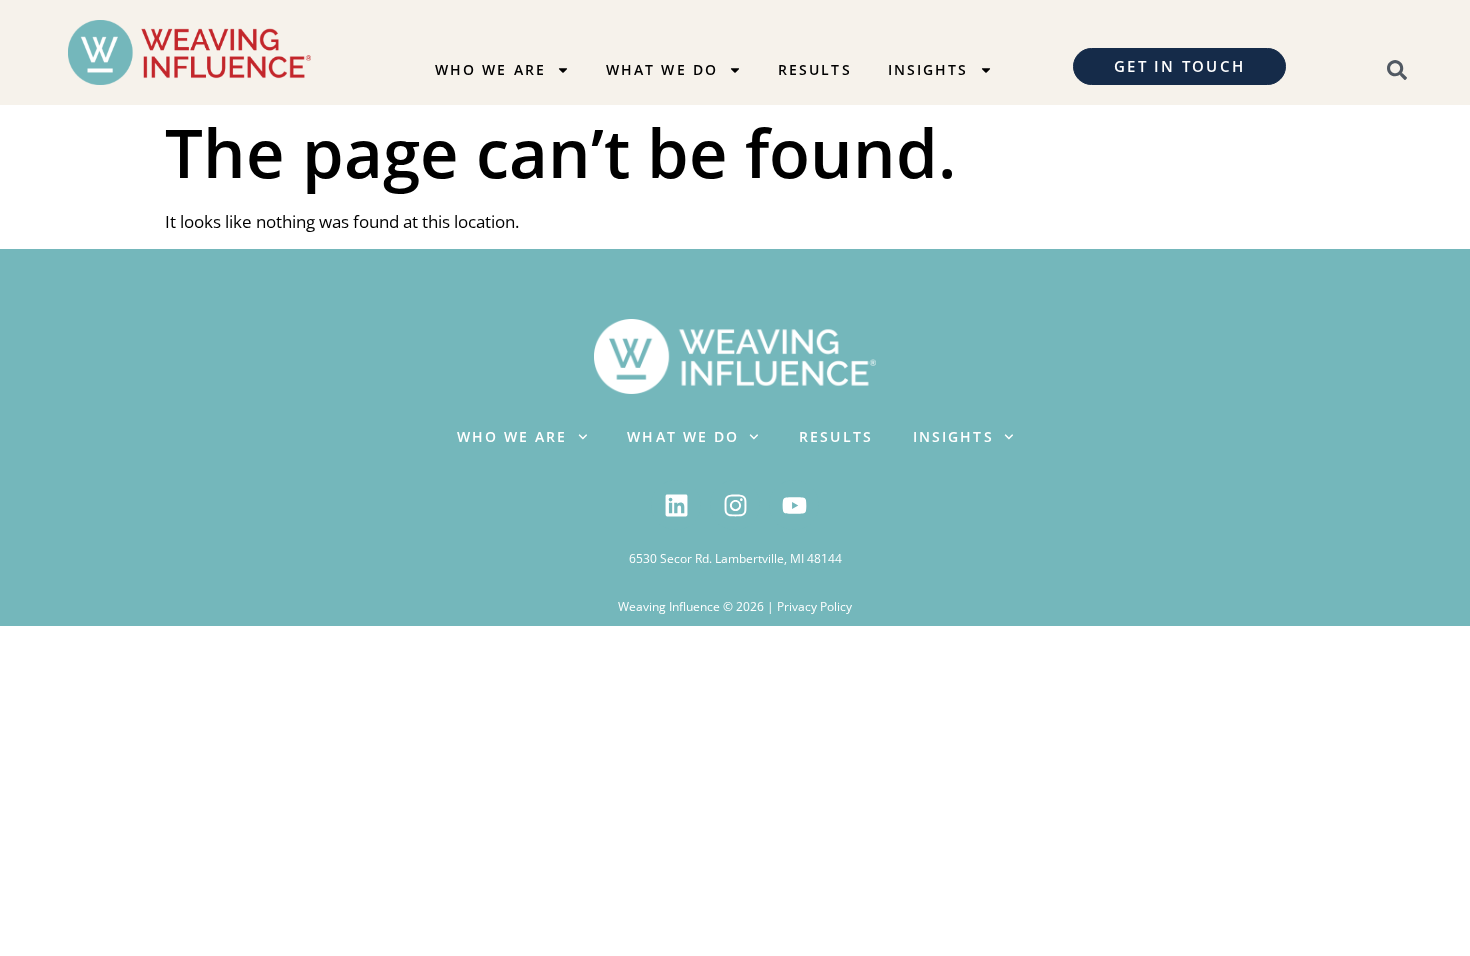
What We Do (662, 69)
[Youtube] (794, 505)
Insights (928, 69)
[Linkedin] (676, 505)
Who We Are (490, 69)
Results (815, 69)
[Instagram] (735, 505)
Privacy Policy (814, 606)
